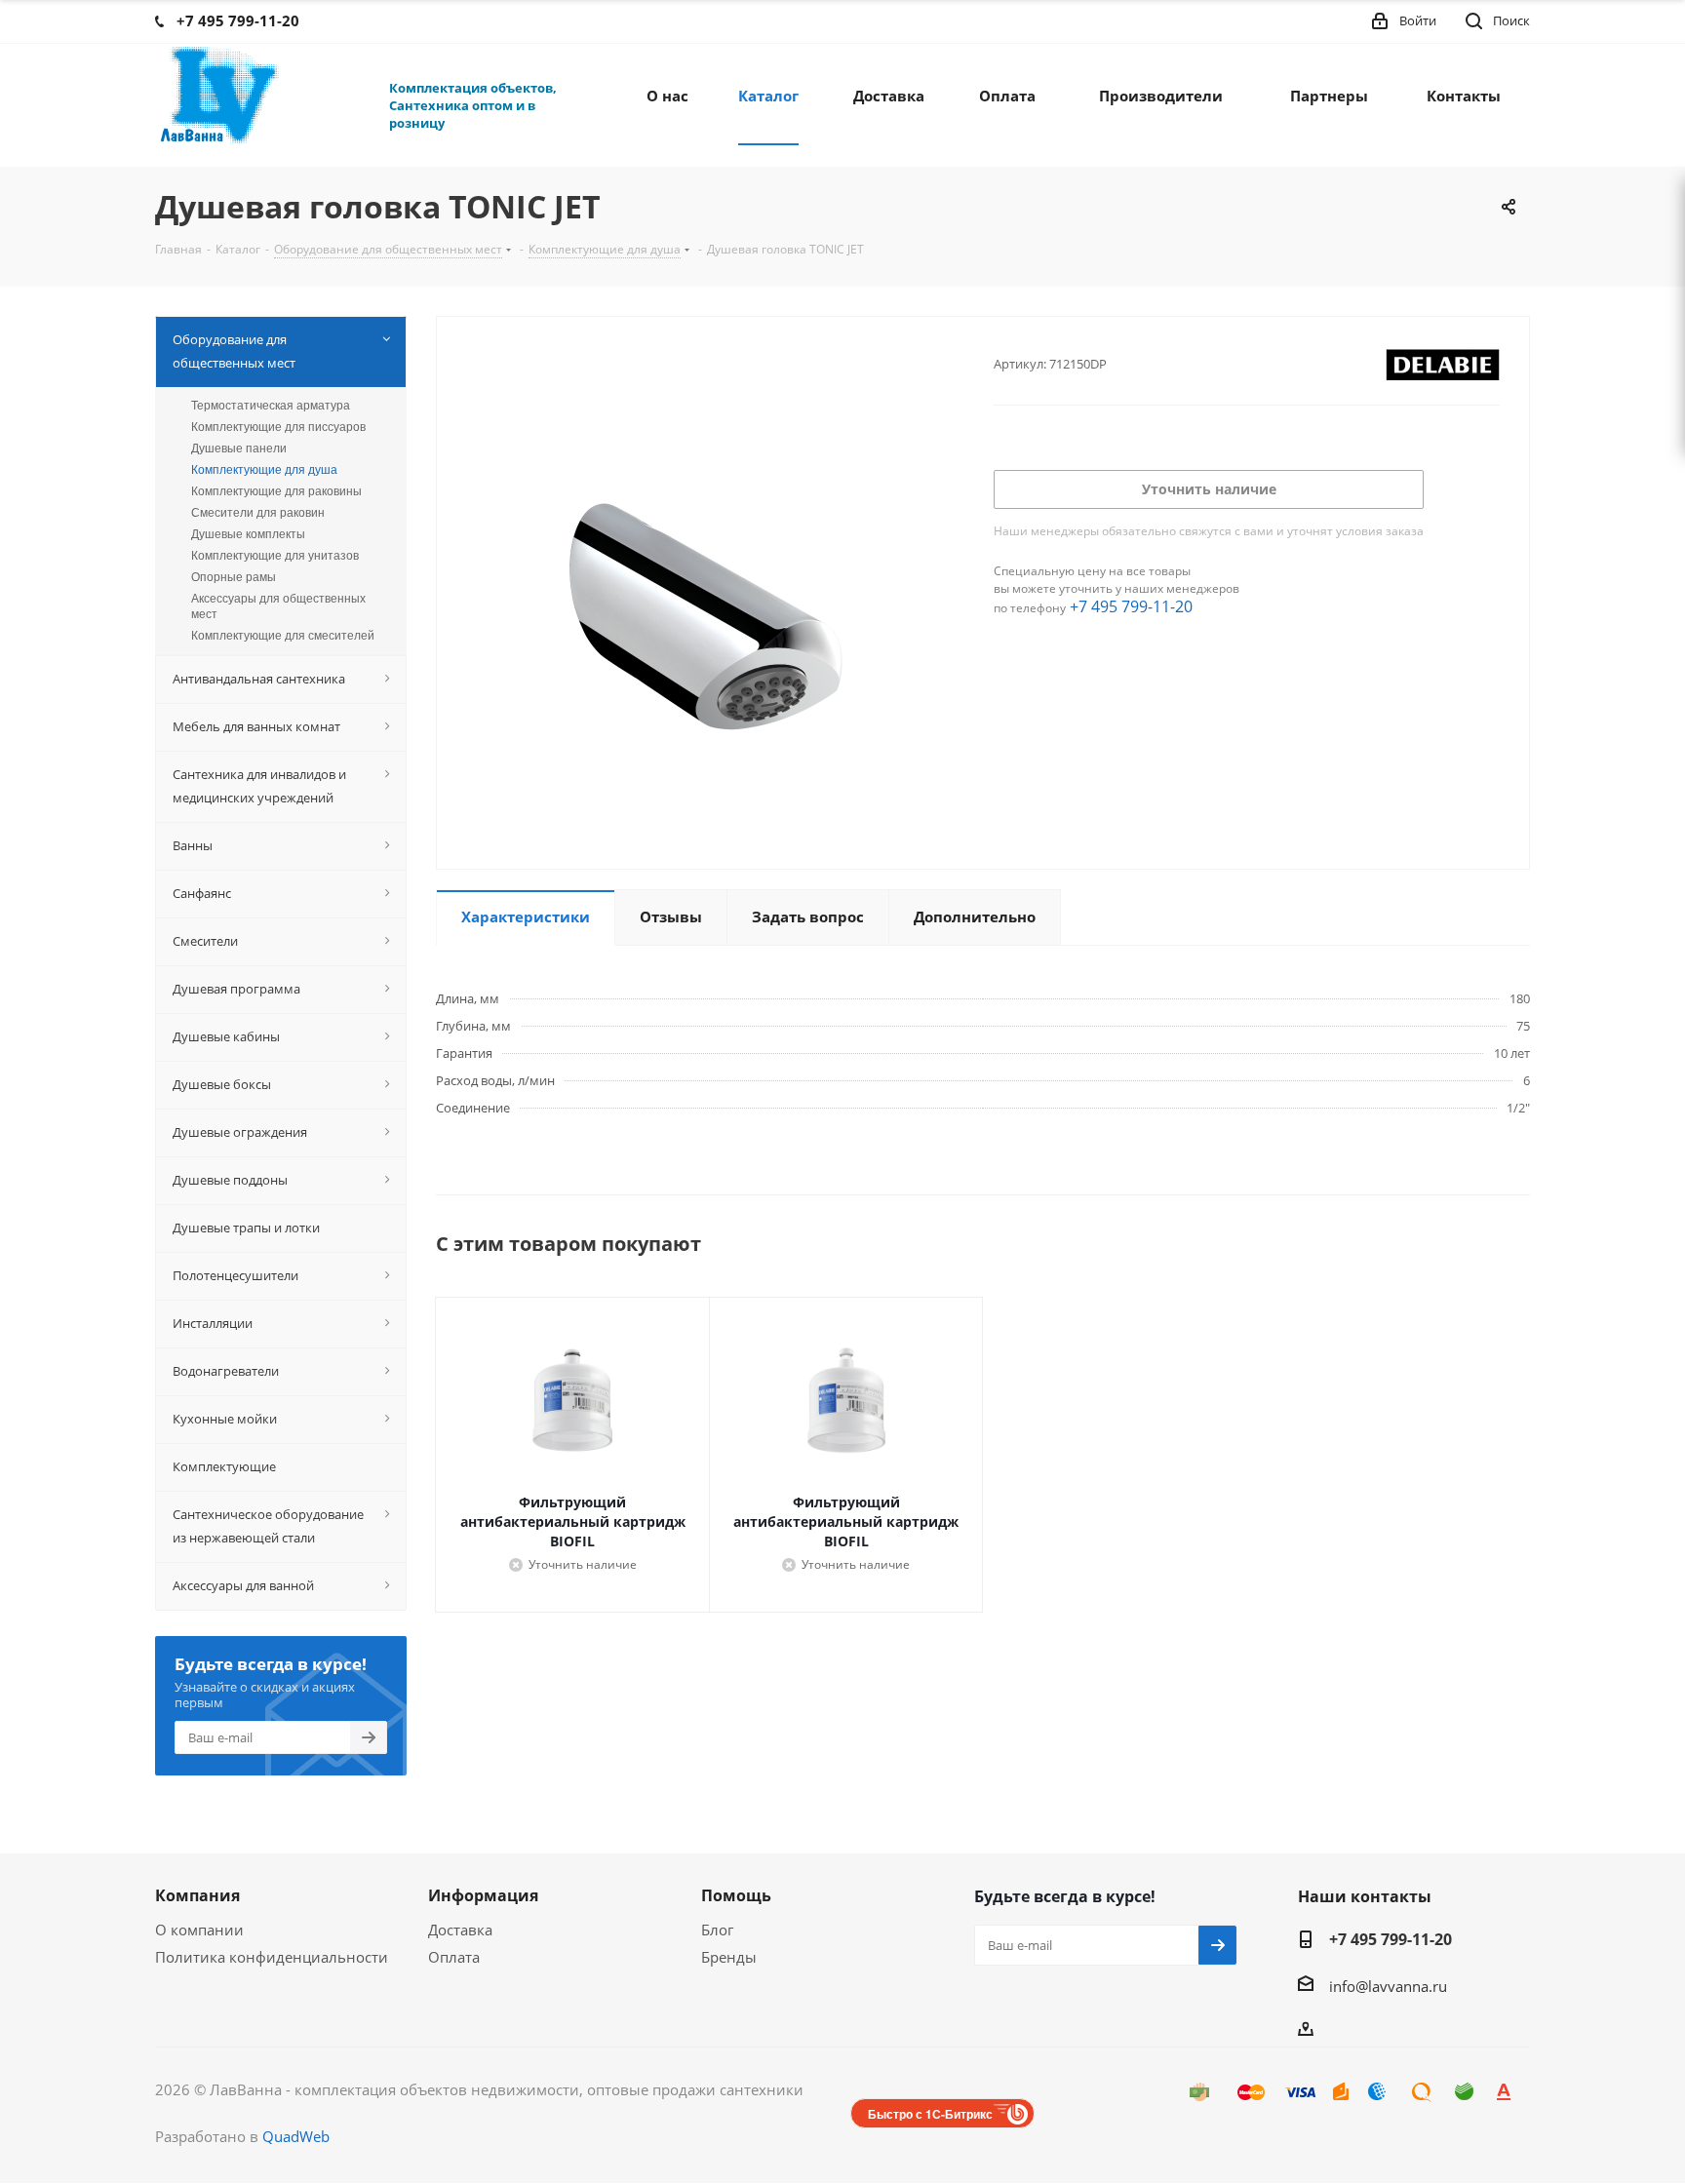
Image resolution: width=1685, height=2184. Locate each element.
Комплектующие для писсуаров (278, 427)
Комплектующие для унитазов (275, 556)
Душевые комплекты (248, 534)
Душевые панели (239, 448)
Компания (197, 1895)
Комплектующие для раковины (276, 491)
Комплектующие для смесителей (283, 636)
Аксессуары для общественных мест (278, 606)
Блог (717, 1930)
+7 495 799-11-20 (1131, 606)
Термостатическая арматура (271, 406)
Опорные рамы (234, 577)
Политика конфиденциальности (272, 1957)
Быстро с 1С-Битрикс (930, 2114)
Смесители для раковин (258, 513)
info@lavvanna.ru (1388, 1986)
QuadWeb (296, 2136)
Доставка (460, 1930)
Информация (483, 1895)
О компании (199, 1930)
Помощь (736, 1895)
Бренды (729, 1957)
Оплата (454, 1957)
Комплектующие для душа (264, 470)
